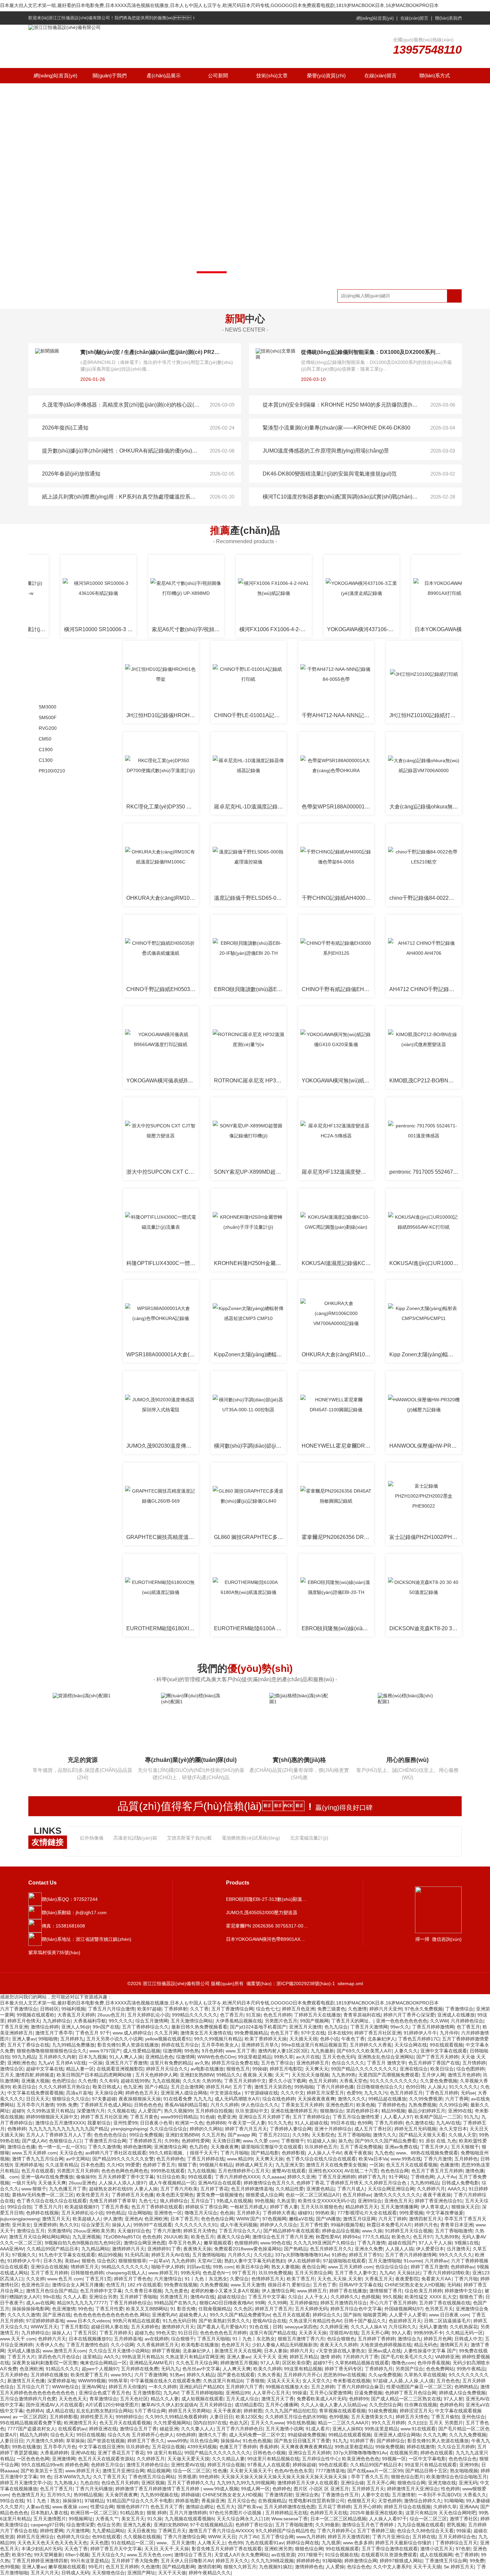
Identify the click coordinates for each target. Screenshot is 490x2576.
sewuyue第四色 (301, 2327)
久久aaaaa (273, 2177)
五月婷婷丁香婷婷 (376, 2339)
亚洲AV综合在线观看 (219, 2183)
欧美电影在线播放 (200, 2345)
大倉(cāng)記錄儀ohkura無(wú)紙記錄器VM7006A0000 (425, 807)
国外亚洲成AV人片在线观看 (54, 2405)
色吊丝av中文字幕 (201, 2369)
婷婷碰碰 (190, 2495)
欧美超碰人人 (87, 2219)
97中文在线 (313, 2033)
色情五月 (115, 2285)
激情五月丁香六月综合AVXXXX (221, 2531)
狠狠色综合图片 (407, 2477)
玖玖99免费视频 (275, 2273)
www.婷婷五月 (163, 2273)
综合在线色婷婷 (279, 2099)
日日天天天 (38, 2099)
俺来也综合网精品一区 (103, 2363)
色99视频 (339, 2417)
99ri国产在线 (106, 2027)
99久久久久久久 (456, 2255)
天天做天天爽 (52, 2183)
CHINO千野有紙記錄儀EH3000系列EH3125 (338, 989)
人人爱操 (335, 2567)
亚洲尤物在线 (442, 2483)
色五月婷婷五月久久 (331, 2249)
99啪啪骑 (48, 2039)
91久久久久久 (463, 2087)
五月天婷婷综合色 (457, 2537)
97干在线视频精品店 (211, 2525)
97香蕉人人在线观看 (269, 2465)
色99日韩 (415, 2087)
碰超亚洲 (169, 2429)
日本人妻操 (276, 2351)
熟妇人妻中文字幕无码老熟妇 (255, 2261)
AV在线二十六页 (361, 2171)
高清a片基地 (79, 2093)
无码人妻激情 (433, 2327)
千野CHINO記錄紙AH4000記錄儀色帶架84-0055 (338, 898)
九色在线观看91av (264, 2543)
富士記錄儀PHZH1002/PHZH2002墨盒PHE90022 (425, 1537)
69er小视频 (77, 2555)
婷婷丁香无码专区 (343, 2369)
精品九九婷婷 (34, 2435)
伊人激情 (113, 2219)
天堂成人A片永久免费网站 (241, 2555)
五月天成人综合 (242, 2399)
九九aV (45, 2063)
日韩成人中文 (468, 2339)
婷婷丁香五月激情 (429, 2267)
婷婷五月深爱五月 (325, 2093)
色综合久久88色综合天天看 (425, 2531)
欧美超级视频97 (81, 2207)
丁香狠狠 (255, 2381)
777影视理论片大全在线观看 (367, 2213)
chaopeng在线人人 (126, 2273)
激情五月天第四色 (273, 2087)
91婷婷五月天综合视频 (409, 2231)
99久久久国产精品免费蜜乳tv (240, 2315)
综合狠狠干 (183, 2339)
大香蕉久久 (475, 2495)
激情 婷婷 (330, 2357)
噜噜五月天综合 (201, 2213)
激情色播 (475, 2171)
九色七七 (148, 2201)
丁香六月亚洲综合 (391, 2537)
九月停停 (449, 2033)
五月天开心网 (375, 2333)
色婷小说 (329, 2039)
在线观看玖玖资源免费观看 (389, 2555)
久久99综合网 (453, 2105)
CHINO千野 (53, 877)
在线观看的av (72, 2429)
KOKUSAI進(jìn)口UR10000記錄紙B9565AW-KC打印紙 (425, 1263)
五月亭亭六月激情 (35, 2105)
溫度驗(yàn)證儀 (58, 1520)
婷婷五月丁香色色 (133, 2279)
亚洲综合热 (307, 2495)
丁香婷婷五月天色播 (133, 2195)
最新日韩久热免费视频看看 (199, 2027)
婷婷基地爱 (187, 2501)
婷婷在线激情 (421, 2447)
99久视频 (392, 2297)
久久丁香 (199, 2009)
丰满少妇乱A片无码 (41, 2549)
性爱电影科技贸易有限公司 (317, 2501)
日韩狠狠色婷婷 (87, 2273)
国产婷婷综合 (391, 2441)
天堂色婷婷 (390, 2501)
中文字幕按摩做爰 (445, 2213)
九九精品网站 (95, 2249)
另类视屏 (187, 2477)
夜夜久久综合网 (233, 2237)
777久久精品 (376, 2237)
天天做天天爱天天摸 (188, 2459)
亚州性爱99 (125, 2123)
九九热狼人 (66, 2483)
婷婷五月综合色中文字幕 (356, 2309)
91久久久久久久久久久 (394, 2081)
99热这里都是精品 (354, 2447)
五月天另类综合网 (313, 2273)
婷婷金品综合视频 (341, 2231)
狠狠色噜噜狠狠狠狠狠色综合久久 (52, 2051)
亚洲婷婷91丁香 (164, 2249)
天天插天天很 (303, 2039)
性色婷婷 (450, 2489)
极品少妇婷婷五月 (427, 2111)
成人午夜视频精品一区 (172, 2183)
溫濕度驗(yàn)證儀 (61, 1505)
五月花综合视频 (168, 2447)
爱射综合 (301, 2285)
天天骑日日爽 (226, 2141)
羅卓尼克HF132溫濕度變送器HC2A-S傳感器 (338, 1172)
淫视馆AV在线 (344, 2333)
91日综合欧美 (171, 2177)
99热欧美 (325, 2213)
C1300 (46, 760)
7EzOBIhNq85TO (121, 2237)
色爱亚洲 (227, 2117)
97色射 (463, 2549)
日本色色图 (92, 2165)
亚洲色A (133, 2219)
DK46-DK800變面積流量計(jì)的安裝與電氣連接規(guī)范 (330, 474)
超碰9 (18, 2111)
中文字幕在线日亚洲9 (101, 2447)
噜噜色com (403, 2363)
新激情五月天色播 (26, 2381)
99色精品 (116, 2213)
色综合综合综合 (392, 2267)
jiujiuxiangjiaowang (20, 2219)
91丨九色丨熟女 (43, 2501)
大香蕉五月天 (379, 2279)
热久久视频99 (178, 2111)
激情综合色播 (21, 2147)
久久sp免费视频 (385, 2375)
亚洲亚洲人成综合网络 (184, 2093)
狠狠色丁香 (471, 2297)
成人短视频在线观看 (202, 2399)
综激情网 (172, 2051)
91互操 (253, 2015)
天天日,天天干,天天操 (167, 2549)
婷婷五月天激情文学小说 (26, 2483)
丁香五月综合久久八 (240, 2231)
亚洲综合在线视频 (49, 2267)
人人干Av (446, 2177)
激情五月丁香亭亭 (54, 2033)
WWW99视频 (92, 2381)
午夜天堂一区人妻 (247, 2123)
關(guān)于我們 (110, 75)
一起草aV (159, 2261)
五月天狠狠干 (465, 2147)
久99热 (172, 2141)
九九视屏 (331, 2543)
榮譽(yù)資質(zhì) (326, 75)
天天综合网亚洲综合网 (391, 2189)
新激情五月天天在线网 (238, 2351)
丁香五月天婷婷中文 (245, 2081)
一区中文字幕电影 (427, 2459)
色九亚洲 (133, 2087)
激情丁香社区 (464, 2519)
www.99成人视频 (221, 2489)
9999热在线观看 (168, 2171)
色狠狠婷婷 (246, 2243)
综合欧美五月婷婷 (423, 2291)
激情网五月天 (454, 2345)
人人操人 (437, 2087)
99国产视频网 (314, 2021)
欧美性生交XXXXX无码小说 (326, 2201)
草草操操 (75, 2441)
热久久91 (69, 2225)
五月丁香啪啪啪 (354, 2135)
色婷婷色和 (451, 2405)
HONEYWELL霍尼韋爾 (66, 1015)
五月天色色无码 (339, 2057)
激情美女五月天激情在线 (206, 2033)
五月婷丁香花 (214, 2189)
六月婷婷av (436, 2261)
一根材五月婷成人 (249, 2207)
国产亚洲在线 (57, 2315)
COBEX (49, 1275)
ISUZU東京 (52, 1030)
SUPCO (49, 1229)
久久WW (439, 2021)
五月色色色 (448, 2381)
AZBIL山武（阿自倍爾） (67, 831)
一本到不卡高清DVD (439, 2495)
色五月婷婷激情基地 (252, 2189)
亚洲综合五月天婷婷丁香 (264, 2117)
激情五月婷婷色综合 (147, 2465)
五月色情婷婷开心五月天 (244, 2171)
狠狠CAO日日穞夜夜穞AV (226, 2303)
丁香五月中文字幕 (267, 2297)
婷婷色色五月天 (142, 2093)
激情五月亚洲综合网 (123, 2471)
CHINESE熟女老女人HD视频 (414, 2285)
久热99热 (212, 2081)
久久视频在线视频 (142, 2537)
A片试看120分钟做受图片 (112, 2405)
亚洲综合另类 (103, 2297)
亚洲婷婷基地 (29, 2165)
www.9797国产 (105, 2051)
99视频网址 (81, 2519)
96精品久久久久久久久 (125, 2267)
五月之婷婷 (323, 2387)
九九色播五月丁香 (68, 2189)
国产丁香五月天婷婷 (437, 2057)
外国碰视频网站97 (403, 2309)
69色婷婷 (186, 2435)
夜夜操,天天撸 (258, 2075)
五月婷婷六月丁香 (244, 2387)
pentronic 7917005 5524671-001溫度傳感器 (425, 1172)
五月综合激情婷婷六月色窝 (28, 2399)
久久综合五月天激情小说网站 (119, 2351)
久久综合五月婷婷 (456, 2447)
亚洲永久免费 (369, 2249)
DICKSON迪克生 (59, 907)
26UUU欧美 (176, 2237)
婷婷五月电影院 (286, 2069)
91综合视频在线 (342, 2555)
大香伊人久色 (49, 2345)
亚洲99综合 (370, 2201)
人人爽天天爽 (237, 2369)
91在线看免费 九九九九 (188, 2099)
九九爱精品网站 (108, 2531)
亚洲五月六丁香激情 (126, 2063)
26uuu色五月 (111, 2015)
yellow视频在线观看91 (168, 2039)
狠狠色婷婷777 (132, 2507)
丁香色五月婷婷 (442, 2093)
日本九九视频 (93, 2057)
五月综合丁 (202, 2201)
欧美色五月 (203, 2237)
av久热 (202, 2063)
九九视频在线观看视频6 (189, 2519)
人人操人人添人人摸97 (122, 2183)
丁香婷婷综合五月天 (456, 2543)
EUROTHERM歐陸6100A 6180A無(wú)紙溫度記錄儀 (250, 1628)
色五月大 (226, 2507)
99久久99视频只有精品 (218, 2039)
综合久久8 (118, 2435)
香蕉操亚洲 (213, 2501)
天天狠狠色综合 (108, 2573)
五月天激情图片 (50, 2519)
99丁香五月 (244, 2273)
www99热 (177, 2441)
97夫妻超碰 (104, 2099)
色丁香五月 (232, 2015)
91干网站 (398, 2177)
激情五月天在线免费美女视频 (336, 2165)
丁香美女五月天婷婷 (302, 2105)
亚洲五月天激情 (305, 2027)
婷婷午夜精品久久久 (210, 2573)
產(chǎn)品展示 (164, 75)
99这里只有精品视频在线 (273, 2459)
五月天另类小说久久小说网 (114, 2039)
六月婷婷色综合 (467, 2021)
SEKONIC (51, 1183)
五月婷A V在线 (71, 2063)
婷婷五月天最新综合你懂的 (404, 2543)
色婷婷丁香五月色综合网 (411, 2393)
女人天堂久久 (316, 2381)
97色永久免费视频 (424, 2009)
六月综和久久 (402, 2327)
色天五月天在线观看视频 (412, 2165)
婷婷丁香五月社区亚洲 (378, 2033)
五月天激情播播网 (399, 2207)
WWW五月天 (44, 2327)
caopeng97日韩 (47, 2525)
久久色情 (87, 2081)
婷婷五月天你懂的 (127, 2387)
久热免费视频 (214, 2285)
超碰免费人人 (193, 2315)
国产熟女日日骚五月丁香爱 (302, 2441)
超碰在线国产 (402, 2243)
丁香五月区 (85, 2333)
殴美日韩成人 (107, 2087)
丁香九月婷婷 (389, 2123)
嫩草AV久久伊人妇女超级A (169, 2405)
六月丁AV (248, 2537)
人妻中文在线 (375, 2495)
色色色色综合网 (217, 2219)
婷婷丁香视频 (166, 2351)
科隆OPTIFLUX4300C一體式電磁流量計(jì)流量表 (162, 1263)
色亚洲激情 (64, 2309)
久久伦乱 (263, 2255)
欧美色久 (401, 2237)
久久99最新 (327, 2525)
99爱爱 (133, 2165)
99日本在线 (343, 2123)
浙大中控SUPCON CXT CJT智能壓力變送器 (162, 1172)
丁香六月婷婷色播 (335, 2087)
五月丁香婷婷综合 (311, 2117)
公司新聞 (218, 75)
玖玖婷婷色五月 (321, 2147)
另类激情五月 (174, 2297)
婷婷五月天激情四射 (349, 2537)
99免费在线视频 (181, 2285)
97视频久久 (24, 2255)
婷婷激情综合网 (361, 2561)
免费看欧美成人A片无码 (321, 2399)
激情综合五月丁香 (138, 2429)
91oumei (413, 2261)
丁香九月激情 (371, 2243)
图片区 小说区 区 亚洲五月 (321, 2489)
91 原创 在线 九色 (438, 2141)
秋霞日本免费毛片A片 (389, 2225)
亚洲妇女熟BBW (197, 2075)
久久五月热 (213, 2135)
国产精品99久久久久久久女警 (123, 2159)
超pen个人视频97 (100, 2369)
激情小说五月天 (437, 2549)
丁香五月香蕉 (115, 2207)
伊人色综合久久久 (260, 2105)
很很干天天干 (204, 2153)
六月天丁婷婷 (392, 2219)
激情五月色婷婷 (464, 2075)
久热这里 (286, 2201)
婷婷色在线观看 (437, 2453)
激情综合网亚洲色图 (145, 2243)
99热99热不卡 (428, 2333)
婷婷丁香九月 (372, 2177)
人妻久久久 (406, 2051)
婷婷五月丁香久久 (146, 2441)
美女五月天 (133, 2519)
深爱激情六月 (91, 2111)
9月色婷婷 (212, 2051)
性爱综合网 (102, 2507)
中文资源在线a (226, 2093)
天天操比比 (409, 2273)
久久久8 (191, 2081)
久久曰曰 (417, 2423)
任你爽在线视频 (421, 2405)
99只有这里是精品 (90, 2561)
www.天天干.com (18, 2339)
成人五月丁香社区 (373, 2129)
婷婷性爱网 (52, 2531)
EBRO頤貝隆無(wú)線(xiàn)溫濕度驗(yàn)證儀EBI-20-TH (338, 1628)
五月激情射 (404, 2495)
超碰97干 (323, 2363)
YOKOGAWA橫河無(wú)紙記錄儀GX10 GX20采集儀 (338, 1081)
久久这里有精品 (62, 2165)
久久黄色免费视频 (439, 2081)
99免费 (477, 2561)
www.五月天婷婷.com (34, 2153)
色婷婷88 (216, 2123)
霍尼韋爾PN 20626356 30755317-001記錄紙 (268, 1926)
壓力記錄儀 (52, 1612)
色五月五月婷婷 (122, 2567)
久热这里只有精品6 (223, 2381)
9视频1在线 (467, 2243)
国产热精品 (296, 2249)
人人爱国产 (150, 2111)
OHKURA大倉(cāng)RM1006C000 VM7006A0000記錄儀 (338, 1354)
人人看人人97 (398, 2117)
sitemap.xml (350, 1983)
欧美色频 (366, 2105)
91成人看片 (318, 2429)
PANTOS (50, 1336)
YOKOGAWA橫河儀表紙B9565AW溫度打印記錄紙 (162, 1081)
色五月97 (423, 2237)
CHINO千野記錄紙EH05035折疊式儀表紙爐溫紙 (162, 989)
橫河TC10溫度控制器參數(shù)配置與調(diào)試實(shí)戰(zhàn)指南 (341, 497)
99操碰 (260, 2069)
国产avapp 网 (242, 2135)
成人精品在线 (60, 2411)
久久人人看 (75, 2297)
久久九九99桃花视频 (272, 2561)
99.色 (46, 2477)
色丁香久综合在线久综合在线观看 (321, 2159)
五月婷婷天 (248, 2213)
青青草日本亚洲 (457, 2225)
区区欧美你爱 (296, 2363)
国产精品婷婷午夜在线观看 (291, 2231)
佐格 (45, 1582)
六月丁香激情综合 (19, 2009)
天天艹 (282, 2075)
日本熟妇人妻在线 (49, 2513)
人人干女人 (316, 2297)
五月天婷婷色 (145, 2327)
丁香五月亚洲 (14, 2027)
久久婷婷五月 (151, 2459)
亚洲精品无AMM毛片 (151, 2363)
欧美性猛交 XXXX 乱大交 (431, 2297)
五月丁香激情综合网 (232, 2009)
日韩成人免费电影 (460, 2183)
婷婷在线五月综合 (180, 2045)
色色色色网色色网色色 (125, 2171)
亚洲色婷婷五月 (313, 2063)
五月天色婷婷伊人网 (156, 2075)
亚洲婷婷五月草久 (260, 2045)
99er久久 (400, 2027)
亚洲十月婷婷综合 (333, 2129)
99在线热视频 (301, 2423)
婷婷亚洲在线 (103, 2429)
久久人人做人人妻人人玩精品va (333, 2405)
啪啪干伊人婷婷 (168, 2267)
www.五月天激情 (248, 2285)
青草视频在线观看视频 (342, 2411)
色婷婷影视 (293, 2153)
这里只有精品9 (421, 2513)
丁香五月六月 (48, 2207)
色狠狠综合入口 (65, 2141)
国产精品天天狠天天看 (422, 2135)
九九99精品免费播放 (73, 2045)
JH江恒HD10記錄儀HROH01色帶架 (162, 715)
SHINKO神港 (55, 1199)
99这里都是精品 (255, 2057)
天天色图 (99, 2543)
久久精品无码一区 (464, 2333)
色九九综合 (336, 2027)
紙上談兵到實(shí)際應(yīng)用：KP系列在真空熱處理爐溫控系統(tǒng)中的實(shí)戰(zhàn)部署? (121, 497)
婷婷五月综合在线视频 (407, 2507)
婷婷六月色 (426, 2225)
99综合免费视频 (146, 2135)
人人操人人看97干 (388, 2519)
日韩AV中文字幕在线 (360, 2285)
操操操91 (72, 2501)
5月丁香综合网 (150, 2411)
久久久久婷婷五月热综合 (64, 2087)
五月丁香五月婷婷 (49, 2273)
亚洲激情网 (64, 2459)
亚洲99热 (469, 2465)
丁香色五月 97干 (93, 2033)
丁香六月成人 (351, 2189)
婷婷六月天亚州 (386, 2009)
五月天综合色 (241, 2501)
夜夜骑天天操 (197, 2249)
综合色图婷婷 (470, 2069)
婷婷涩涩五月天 (416, 2411)
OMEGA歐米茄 (57, 1107)
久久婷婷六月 (431, 2189)
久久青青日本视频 (143, 2291)
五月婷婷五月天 (368, 2489)
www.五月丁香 (240, 2051)
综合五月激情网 (152, 2021)
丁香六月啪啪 (234, 2153)
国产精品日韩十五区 (426, 2471)
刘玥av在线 (198, 2267)
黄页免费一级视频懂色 (220, 2195)
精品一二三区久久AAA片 (343, 2423)
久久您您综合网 (385, 2405)
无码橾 (454, 2285)
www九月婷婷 (311, 2537)
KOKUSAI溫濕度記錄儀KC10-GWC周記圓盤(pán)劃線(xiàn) (338, 1263)
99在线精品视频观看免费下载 (31, 2423)
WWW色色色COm (216, 2057)
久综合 (295, 2297)
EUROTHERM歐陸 (61, 953)
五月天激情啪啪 (385, 2261)
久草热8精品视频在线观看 (362, 2363)
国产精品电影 (265, 2153)
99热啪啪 (304, 2087)
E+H (45, 1290)
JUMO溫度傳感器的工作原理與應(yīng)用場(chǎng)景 (326, 451)
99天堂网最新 (48, 2555)
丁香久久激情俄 (104, 2147)
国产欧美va (249, 2507)
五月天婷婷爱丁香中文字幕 (126, 2177)
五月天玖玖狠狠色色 (322, 2207)
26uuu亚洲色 (82, 2183)
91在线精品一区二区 (133, 2543)
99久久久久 (121, 2021)
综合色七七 (268, 2009)
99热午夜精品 (471, 2369)
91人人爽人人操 (126, 2057)
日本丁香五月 (184, 2219)
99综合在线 (12, 2501)
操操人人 (121, 2225)
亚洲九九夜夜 (137, 2525)
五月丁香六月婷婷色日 (240, 2429)
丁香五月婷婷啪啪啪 (202, 2393)
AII (43, 1536)
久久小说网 (122, 2345)
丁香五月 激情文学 (386, 2063)
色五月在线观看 (38, 2171)
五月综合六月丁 (33, 2387)
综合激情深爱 (80, 2525)
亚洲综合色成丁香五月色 (104, 2393)
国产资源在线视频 (106, 2441)
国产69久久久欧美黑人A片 (364, 2051)
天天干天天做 (172, 2573)
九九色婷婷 (183, 2261)
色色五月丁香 (284, 2033)
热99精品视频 (88, 2495)
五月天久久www (267, 2423)
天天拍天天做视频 (310, 2075)
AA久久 (112, 2357)
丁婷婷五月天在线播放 (317, 2015)
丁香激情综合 (459, 2009)
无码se (468, 2093)
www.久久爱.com (261, 2141)
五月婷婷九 (72, 2039)
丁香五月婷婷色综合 (130, 2303)
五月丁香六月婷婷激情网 (411, 2255)
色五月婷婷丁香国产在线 (434, 2063)
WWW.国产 (248, 2219)
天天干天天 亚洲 (270, 2357)
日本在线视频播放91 (90, 2339)
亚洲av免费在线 (401, 2147)
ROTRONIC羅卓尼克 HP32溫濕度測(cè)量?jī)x (250, 1081)
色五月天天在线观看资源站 (106, 2459)
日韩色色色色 (148, 2105)
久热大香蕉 (269, 2375)
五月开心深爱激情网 (331, 2393)
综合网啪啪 (140, 2213)
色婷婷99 (359, 2399)
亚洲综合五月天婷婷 (309, 2453)
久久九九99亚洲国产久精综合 (324, 2243)
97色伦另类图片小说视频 (236, 2513)
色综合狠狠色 (341, 2339)
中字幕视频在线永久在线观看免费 (165, 2381)
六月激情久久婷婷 (45, 2441)
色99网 (365, 2123)
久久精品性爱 (290, 2189)
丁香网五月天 (172, 2531)
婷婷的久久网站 (206, 2129)
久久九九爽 (435, 2435)
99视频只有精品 (216, 2165)
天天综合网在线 (411, 2045)
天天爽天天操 (269, 2159)
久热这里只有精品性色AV (315, 2321)
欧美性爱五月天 (93, 2195)
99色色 (85, 2309)
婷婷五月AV (218, 2087)
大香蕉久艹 (107, 2519)
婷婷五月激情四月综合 (344, 2303)
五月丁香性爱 (314, 2225)
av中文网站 (78, 2159)
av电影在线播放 (207, 2069)
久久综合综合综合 (168, 2129)
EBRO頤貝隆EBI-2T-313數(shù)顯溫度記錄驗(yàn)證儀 (268, 1899)
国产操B (352, 2315)
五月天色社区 (134, 2399)
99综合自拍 (19, 2207)
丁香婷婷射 (176, 2009)
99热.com (223, 2267)
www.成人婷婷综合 (132, 2033)
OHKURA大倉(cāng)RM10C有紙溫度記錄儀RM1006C (162, 898)
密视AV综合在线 (269, 2321)
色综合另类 (109, 2525)
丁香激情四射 (279, 2495)
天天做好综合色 (134, 2231)
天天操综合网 (109, 2093)
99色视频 (264, 2201)
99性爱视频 (411, 2213)
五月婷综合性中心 (321, 2459)
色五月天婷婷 (323, 2081)
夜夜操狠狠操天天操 (140, 2099)
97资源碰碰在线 (261, 2093)
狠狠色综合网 (411, 2483)
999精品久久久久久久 (195, 2015)
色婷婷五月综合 (107, 2465)
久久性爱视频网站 (172, 2423)
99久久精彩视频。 (168, 2153)
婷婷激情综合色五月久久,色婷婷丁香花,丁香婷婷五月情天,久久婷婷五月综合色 (326, 2183)
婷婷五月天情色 (200, 2231)
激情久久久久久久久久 (397, 2195)
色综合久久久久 (348, 2063)
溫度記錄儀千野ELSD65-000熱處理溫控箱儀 (250, 898)
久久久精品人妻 (228, 2459)
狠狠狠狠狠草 (132, 2261)
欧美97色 (22, 2555)
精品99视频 (393, 2111)
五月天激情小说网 (284, 2429)
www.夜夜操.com (70, 2507)
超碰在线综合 (231, 2297)
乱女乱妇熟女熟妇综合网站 (104, 2411)
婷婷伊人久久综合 (279, 2225)
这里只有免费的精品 (171, 2063)
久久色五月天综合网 (197, 2363)
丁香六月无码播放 (94, 2489)
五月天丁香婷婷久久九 (191, 2483)
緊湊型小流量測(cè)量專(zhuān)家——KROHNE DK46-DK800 (336, 428)
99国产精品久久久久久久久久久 (364, 2069)
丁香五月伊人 (434, 2147)
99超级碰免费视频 (307, 2435)
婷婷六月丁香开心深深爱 (409, 2015)
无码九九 (170, 2369)
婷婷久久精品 (201, 2375)
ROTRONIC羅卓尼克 (63, 1153)
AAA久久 (457, 2189)
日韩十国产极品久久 (365, 2321)
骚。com (9, 2177)
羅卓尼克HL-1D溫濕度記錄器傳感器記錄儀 (250, 807)
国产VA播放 (328, 2219)
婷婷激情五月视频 (239, 2363)
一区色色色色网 (33, 2459)
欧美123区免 (249, 2417)
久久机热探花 (464, 2327)
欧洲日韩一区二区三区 (94, 2513)
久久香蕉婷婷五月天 (158, 2345)
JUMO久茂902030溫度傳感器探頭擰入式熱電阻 (162, 1446)
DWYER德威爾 (57, 938)
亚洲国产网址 (141, 2573)
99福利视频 (73, 2009)
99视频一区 (394, 2459)
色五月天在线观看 (291, 2315)
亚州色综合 (473, 2417)
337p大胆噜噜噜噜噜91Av (302, 2255)
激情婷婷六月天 (128, 2249)
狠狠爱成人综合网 (264, 2195)
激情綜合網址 (200, 2507)
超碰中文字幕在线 (45, 2069)
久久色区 (243, 2309)
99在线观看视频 (446, 2045)
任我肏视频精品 (215, 2309)
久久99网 (277, 2303)
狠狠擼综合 (332, 2111)
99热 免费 (67, 2105)
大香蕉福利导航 (90, 2021)
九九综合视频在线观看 (421, 2525)
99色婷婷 (209, 2477)
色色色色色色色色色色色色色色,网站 (111, 2315)
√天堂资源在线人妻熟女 (341, 2351)
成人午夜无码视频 (239, 2225)
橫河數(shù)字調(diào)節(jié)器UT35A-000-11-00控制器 (250, 1446)
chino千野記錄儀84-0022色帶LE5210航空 (425, 898)
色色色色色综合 (110, 2135)
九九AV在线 (448, 2123)
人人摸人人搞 (399, 2249)
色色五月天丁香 (167, 2507)
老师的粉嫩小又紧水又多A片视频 (225, 2291)
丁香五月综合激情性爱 (357, 2117)
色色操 (227, 2213)
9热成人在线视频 (234, 2201)
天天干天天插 (427, 2567)
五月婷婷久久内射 (57, 2057)
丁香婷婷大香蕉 (279, 2213)
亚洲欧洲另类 (278, 2549)
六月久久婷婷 (224, 2105)
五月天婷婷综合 (216, 2405)
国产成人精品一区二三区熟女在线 (406, 2399)
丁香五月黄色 (144, 2117)
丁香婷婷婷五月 (145, 2141)
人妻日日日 (221, 2417)
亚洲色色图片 (340, 2105)
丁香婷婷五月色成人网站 (106, 2105)
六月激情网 (78, 2531)
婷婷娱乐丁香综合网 (206, 2207)
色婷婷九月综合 (73, 2537)
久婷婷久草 (445, 2507)
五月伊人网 (433, 2075)
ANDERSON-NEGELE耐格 (71, 800)
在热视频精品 (272, 2501)
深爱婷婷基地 (61, 2381)
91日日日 (188, 2333)
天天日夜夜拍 (141, 2531)
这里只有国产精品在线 (273, 2333)
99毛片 (96, 2567)
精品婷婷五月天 (362, 2207)
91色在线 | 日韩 (266, 2327)
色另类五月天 (439, 2309)
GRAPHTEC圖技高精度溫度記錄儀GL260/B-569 (162, 1537)
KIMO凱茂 (52, 1061)
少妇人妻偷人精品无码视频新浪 (285, 2345)
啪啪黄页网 (375, 2315)
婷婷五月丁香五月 (274, 2309)
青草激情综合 (103, 2399)
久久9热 (301, 2135)
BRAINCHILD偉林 (61, 861)
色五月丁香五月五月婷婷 (437, 2171)
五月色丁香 (325, 2285)
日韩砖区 (49, 2009)
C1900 (46, 749)
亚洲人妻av (24, 2039)
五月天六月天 (45, 2573)
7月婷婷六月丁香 (361, 2357)
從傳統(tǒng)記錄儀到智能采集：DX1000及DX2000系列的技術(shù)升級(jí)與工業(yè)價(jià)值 (371, 352)
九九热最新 (322, 2051)
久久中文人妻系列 (392, 2567)
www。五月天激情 (176, 2543)
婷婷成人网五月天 (254, 2165)
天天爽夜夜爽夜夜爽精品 (306, 2447)
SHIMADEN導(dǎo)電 (64, 1382)
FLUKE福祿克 (56, 969)
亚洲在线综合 (414, 2069)
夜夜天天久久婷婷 (339, 2345)
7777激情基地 (330, 2471)
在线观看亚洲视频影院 (120, 2069)
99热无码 (190, 2273)
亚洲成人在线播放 (456, 2015)
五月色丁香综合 (277, 2063)
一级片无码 (24, 2183)
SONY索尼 (52, 1214)
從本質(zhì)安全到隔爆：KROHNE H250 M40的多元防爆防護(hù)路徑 (341, 405)
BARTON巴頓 (56, 846)
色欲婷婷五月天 (405, 2321)
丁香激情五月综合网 (105, 2141)
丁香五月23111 (274, 2135)
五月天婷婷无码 (311, 2309)
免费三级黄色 (331, 2009)
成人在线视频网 (436, 2555)
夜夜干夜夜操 (358, 2153)
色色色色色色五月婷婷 (223, 2333)
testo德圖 (51, 1551)
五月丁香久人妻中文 (356, 2273)
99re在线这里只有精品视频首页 (314, 2045)
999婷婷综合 (129, 2417)
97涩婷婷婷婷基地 (45, 2321)
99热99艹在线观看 (153, 2225)
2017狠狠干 (310, 2555)
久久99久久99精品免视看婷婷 (176, 2417)
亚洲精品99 (238, 2393)
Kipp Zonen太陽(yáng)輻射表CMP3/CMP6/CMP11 (425, 1354)
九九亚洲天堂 (289, 2165)
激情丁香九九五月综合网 (38, 2159)
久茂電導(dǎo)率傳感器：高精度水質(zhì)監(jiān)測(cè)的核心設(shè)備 (121, 405)
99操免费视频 (390, 2447)
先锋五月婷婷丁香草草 (113, 2201)
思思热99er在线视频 (344, 2375)
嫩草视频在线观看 (67, 2567)
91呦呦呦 (454, 2501)
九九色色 (384, 2153)
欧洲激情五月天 (80, 2423)
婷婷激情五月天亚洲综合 (413, 2489)
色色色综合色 (463, 2459)
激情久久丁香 (212, 2435)
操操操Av (230, 2441)
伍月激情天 (458, 2249)
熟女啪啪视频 (464, 2471)
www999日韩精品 (179, 2117)
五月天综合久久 (108, 2555)
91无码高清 (137, 2255)
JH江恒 (48, 1566)
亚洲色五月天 (398, 2201)
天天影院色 (323, 2135)
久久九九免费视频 (468, 2435)
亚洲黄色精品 (320, 2189)
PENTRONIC (55, 1352)
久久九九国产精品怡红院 (291, 2411)
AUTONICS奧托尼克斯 (66, 815)
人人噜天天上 (211, 2543)
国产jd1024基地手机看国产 (258, 2027)
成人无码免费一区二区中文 (257, 2435)
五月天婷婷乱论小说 (148, 2015)
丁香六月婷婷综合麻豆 (360, 2387)
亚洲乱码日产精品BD (201, 2387)
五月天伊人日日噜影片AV (187, 2561)
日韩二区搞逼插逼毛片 (447, 2321)
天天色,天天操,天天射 (340, 2279)
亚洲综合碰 (352, 2483)
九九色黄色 (176, 2291)
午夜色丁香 (353, 2039)
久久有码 (109, 2081)
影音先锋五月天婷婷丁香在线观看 (227, 2549)
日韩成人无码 (75, 2573)
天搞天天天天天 (283, 2381)
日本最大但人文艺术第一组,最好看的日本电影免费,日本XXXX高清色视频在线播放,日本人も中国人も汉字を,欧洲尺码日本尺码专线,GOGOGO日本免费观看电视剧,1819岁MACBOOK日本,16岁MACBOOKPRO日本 (219, 5)
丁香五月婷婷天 (116, 2333)
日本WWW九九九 (72, 2477)
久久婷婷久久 (345, 2297)
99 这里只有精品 (164, 2453)
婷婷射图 (253, 2411)
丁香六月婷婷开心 (336, 2531)
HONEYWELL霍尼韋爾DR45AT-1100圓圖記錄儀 (338, 1446)
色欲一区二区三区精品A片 (313, 2195)
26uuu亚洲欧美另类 (94, 2231)
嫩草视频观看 (218, 2243)
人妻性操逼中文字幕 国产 (430, 2351)
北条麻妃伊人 (381, 2039)
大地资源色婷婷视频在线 (386, 2345)
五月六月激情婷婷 (188, 2513)
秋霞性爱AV (328, 2237)
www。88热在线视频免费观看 (427, 2153)
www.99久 (121, 2375)
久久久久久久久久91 (196, 2225)
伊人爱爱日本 (430, 2249)
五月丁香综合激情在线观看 (390, 2549)
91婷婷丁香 (362, 2441)
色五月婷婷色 (170, 2159)
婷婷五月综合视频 (226, 2465)
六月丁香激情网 (151, 2375)
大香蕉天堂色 (353, 2081)
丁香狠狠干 (293, 2141)
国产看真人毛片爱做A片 (222, 2327)
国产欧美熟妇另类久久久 (224, 2321)
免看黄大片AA (436, 2279)
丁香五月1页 (98, 2279)
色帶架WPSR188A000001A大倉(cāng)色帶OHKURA (338, 807)
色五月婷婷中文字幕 (101, 2291)
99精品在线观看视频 (350, 2435)
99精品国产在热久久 (175, 2303)
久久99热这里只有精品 (50, 2111)
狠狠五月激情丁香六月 (301, 2339)
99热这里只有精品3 (142, 2357)
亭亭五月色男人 (185, 2243)
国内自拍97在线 (210, 2423)
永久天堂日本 (453, 2129)
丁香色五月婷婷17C (419, 2039)
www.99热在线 (406, 2159)
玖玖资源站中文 (252, 2111)
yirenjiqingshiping (129, 2129)
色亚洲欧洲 (156, 2219)
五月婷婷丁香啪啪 (138, 2297)
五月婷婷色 (466, 2159)
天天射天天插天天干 (251, 2471)
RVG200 (48, 728)
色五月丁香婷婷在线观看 (157, 2207)
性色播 (220, 2471)
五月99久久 (59, 2495)
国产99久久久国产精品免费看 (386, 2141)
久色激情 (357, 2009)
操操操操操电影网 (31, 2309)
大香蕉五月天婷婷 (76, 2015)
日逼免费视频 (368, 2393)
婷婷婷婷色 (308, 2561)
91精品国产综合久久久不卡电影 (140, 2501)
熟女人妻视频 (285, 2267)
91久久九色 (280, 2123)
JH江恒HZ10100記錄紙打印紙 (425, 715)
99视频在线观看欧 (36, 2015)
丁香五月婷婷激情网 (433, 2027)
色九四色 (199, 2147)
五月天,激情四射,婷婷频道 (27, 2075)
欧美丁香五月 (301, 2279)
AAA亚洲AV (12, 2249)
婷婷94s (351, 2237)
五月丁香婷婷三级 (376, 2531)
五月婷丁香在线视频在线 (445, 2303)
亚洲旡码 (468, 2483)
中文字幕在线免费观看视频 (35, 2093)
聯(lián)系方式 (435, 75)
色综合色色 (359, 2567)
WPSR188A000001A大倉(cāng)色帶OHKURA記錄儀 (162, 1354)
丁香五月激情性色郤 (87, 2345)
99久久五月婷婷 (388, 2423)
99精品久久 (228, 2075)
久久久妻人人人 (197, 2429)
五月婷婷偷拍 (304, 2303)
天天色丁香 (76, 2549)
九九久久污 (376, 2093)
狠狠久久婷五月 (240, 2567)
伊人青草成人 (435, 2207)
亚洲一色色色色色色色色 (402, 2021)
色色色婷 (152, 2237)
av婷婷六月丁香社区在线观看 (116, 2153)
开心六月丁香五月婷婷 (393, 2303)
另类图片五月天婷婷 (78, 2171)
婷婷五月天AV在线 (170, 2255)
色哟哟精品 (466, 2387)
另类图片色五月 (281, 2021)
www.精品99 (240, 2159)
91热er (177, 2375)
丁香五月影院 (74, 2327)
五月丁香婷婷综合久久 (145, 2027)
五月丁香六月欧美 (179, 2189)
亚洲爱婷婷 (45, 2225)
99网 (260, 2303)
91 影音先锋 (183, 2309)
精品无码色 (426, 2345)
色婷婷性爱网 (196, 2141)
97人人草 (270, 2363)
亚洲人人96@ (76, 2027)
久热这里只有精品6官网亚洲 (195, 2357)
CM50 (45, 739)
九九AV (387, 2273)
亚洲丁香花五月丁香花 (121, 2453)
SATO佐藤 (52, 1168)
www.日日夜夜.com (449, 2315)
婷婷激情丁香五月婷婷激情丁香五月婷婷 (158, 2489)
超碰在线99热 (135, 2081)
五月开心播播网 (282, 2405)
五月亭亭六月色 (60, 2447)
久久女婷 (35, 2279)
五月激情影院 (147, 2393)
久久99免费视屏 (426, 2099)
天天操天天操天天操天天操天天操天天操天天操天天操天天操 (285, 2477)
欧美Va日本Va (373, 2159)
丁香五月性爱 (109, 2309)
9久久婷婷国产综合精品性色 (285, 2531)
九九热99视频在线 (159, 2495)
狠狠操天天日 (465, 2207)
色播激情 (449, 2165)
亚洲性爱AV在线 (188, 2465)
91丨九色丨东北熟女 (206, 2279)
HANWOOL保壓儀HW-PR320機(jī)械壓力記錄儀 (425, 1446)
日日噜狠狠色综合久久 (380, 2087)
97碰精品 (94, 2501)
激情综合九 (409, 2339)
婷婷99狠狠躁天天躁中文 (52, 2117)
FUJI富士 (50, 984)
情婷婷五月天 (85, 2267)
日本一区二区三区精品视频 (338, 2519)
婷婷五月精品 (304, 2357)
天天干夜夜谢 (227, 2411)
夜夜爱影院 (407, 2279)
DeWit (47, 1413)
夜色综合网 (314, 2267)
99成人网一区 (255, 2489)
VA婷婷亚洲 (447, 2357)
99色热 (192, 2051)
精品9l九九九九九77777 (82, 2303)
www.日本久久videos (88, 2321)
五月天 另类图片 (446, 2423)
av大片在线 (308, 2057)
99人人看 (401, 2333)
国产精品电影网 (179, 2567)
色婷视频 (371, 2297)
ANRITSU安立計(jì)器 (64, 1260)
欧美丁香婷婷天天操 (266, 2039)
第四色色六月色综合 (59, 2357)
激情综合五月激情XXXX (60, 2123)
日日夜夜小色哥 (156, 2123)
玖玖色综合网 (204, 2441)
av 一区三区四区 (30, 2417)
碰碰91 (305, 2213)
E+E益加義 (52, 923)
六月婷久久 (239, 2255)
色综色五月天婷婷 (120, 2483)
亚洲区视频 (153, 2483)
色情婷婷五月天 (268, 2279)
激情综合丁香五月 (193, 2555)
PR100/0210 (52, 771)
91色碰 (207, 2117)
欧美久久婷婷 (267, 2369)
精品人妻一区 (80, 2069)
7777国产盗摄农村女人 (31, 2429)
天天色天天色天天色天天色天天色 (52, 2543)
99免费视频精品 (251, 2033)
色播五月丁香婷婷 (238, 2447)
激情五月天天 (56, 2219)
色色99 (235, 2543)
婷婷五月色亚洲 (298, 2009)
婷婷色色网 (77, 2465)
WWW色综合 (65, 2387)
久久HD (115, 2165)
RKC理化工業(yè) (60, 1137)
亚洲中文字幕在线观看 (444, 2051)
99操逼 (300, 2393)
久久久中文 (292, 2093)
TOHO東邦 (52, 1367)
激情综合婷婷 (45, 2027)
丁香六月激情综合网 (184, 2537)
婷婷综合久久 (327, 2315)
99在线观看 (200, 2177)
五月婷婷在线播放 (49, 2375)
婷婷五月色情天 (24, 2021)
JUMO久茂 (52, 1045)
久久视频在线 (121, 2111)
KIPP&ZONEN (56, 1428)
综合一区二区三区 (192, 2471)
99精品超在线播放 (387, 2099)
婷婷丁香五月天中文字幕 (116, 2549)
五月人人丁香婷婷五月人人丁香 (59, 2135)
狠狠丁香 (187, 2165)
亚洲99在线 (460, 2111)
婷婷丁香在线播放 (348, 2291)
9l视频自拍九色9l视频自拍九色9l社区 (83, 2243)
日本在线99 (340, 2033)
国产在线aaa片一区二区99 (375, 2471)
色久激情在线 (419, 2123)
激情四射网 (209, 2567)
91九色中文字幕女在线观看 (67, 2255)
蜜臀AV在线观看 (289, 2171)
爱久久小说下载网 (287, 2081)
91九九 (471, 2117)
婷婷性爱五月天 (97, 2417)
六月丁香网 (457, 2099)
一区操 (96, 2063)
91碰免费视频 (383, 2411)
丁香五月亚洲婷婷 (337, 2177)
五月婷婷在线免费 (140, 2369)
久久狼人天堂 (462, 2135)
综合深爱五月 (95, 2225)
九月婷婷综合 (35, 2333)
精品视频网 (159, 2471)
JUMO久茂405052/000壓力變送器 (262, 1913)
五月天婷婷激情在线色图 (290, 2507)
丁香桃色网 (422, 2177)
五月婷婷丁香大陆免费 (135, 2561)
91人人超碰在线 (311, 2123)
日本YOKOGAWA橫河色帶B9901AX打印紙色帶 (414, 629)
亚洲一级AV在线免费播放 (47, 2177)
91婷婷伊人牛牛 (420, 2033)
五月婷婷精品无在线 (286, 2513)
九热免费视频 (422, 2105)
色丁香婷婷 (467, 2555)
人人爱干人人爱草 (408, 2315)
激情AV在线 (202, 2297)
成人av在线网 (40, 2303)
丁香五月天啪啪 (213, 2339)
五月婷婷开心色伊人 (153, 2435)
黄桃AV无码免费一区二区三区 (43, 2195)
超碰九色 (144, 2333)
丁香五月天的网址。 (352, 2021)
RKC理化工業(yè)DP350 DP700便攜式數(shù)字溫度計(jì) (162, 807)
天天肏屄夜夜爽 (121, 2495)
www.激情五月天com (64, 2351)
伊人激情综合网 (278, 2291)
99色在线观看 (333, 2465)
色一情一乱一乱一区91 (62, 2147)
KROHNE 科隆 (57, 1597)
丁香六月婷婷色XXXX (237, 2177)
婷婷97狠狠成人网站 (401, 2561)
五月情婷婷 (474, 2063)
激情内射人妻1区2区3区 (283, 2051)
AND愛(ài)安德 (57, 785)
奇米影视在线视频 (352, 2381)
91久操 (155, 2519)
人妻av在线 (38, 2507)
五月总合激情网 (187, 2087)
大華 (45, 1474)
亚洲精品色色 (159, 2057)
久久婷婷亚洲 (334, 2327)
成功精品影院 (249, 2405)
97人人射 (453, 2399)
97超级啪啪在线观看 (344, 2261)
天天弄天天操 (313, 2333)
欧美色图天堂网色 (175, 2195)
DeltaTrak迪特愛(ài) (62, 892)
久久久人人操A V (368, 2327)
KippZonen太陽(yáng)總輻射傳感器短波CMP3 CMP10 (250, 1354)
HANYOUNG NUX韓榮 (66, 1306)
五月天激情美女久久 (372, 2417)
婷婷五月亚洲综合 (35, 2537)
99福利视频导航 (347, 2225)
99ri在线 (52, 2297)
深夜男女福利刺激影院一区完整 (45, 2363)
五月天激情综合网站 (192, 2021)
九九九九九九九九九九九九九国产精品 (68, 2129)
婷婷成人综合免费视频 (462, 2393)
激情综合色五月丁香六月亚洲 (283, 2237)
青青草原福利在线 (362, 2015)
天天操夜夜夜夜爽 (316, 2099)
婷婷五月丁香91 (366, 2255)
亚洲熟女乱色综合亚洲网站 (386, 2057)
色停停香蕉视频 (434, 2363)
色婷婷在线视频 (42, 2213)
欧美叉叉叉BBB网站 (147, 2309)
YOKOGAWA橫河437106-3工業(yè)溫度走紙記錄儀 (326, 629)
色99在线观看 (106, 2537)
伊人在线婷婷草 (304, 2261)
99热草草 (118, 2381)
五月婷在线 (424, 2537)
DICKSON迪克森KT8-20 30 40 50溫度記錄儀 (425, 1628)
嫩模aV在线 (301, 2219)
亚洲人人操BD (347, 2429)
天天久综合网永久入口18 (243, 2519)
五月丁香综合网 (277, 2537)
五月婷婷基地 (128, 2339)
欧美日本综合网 (252, 2267)
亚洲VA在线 (83, 2453)
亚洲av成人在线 (384, 2351)
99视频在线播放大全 (287, 2387)
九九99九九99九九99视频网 (246, 2483)
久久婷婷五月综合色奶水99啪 (296, 2417)
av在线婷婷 (156, 2339)
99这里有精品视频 (303, 2369)
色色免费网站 (440, 2369)
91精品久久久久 (62, 2369)
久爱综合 (239, 2279)
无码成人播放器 (24, 2351)
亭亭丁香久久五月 (370, 2477)
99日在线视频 (91, 2435)
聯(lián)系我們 (448, 18)
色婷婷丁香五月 (159, 2165)
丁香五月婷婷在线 (206, 2159)
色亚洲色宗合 (35, 2285)
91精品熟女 (132, 2513)
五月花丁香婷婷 (334, 2507)
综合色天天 (62, 2435)
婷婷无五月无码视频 (415, 2129)
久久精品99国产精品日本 (53, 2249)
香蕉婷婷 (269, 2447)
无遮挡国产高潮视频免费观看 (389, 2075)
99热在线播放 (26, 2447)
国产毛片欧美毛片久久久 (407, 2357)
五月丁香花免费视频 (361, 2147)
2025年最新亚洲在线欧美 (376, 2513)
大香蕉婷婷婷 (54, 2453)
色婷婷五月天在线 (329, 2513)
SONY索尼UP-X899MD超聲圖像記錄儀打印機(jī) (250, 1172)
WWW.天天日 (222, 2537)
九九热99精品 (425, 2183)
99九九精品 (24, 2057)
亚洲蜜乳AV (164, 2315)
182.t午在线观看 (144, 2285)
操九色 (345, 2141)
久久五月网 (166, 2033)
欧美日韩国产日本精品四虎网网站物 (95, 2075)
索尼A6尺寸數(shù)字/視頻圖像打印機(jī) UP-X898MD (151, 629)
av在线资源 (283, 2555)
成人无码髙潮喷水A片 (237, 2099)
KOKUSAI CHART (61, 1076)
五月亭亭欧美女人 (220, 2045)
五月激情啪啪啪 (209, 2255)
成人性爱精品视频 (142, 2051)
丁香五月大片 (21, 2357)
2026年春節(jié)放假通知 (71, 474)
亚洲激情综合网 (170, 2147)
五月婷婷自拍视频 (214, 2111)
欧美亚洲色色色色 (361, 2459)
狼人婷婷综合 (174, 2201)
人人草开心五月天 (271, 2393)
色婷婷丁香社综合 (254, 2525)
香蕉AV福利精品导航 (186, 2105)
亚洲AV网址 (94, 2387)
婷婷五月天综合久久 (167, 2069)
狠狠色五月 (238, 2069)
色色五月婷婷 (277, 2015)
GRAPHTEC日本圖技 (64, 999)
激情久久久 (385, 2135)
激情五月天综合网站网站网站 (39, 2237)
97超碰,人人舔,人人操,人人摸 (403, 2381)
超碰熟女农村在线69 (110, 2189)
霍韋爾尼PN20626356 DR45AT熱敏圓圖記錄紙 (338, 1537)
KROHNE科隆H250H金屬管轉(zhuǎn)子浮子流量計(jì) (250, 1263)
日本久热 (53, 2261)
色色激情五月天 (28, 2495)
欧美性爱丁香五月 (89, 2375)
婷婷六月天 (302, 2351)
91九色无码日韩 (179, 2321)
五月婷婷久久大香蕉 (371, 2045)
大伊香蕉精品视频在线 (239, 2021)
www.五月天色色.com (149, 2555)
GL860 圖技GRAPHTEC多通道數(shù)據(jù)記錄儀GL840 (250, 1537)
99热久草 (284, 2057)
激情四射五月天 (425, 2219)
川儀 (45, 1459)
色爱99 (354, 2093)
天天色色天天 (73, 2399)
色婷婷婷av (462, 2267)
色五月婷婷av (357, 2195)
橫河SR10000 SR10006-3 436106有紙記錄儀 (63, 629)
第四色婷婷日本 (362, 2111)
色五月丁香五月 (56, 2489)
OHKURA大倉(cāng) (63, 1091)
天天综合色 (71, 2153)
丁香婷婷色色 (392, 2105)
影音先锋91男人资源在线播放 (128, 2045)
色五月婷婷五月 (406, 2093)
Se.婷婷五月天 (459, 2567)
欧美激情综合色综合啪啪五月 (457, 2477)
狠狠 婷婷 (157, 2513)
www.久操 (372, 2231)
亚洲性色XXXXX (325, 2171)
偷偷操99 (86, 2177)
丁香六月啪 (466, 2279)
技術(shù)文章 (272, 75)
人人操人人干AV (324, 2153)
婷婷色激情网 (137, 2147)
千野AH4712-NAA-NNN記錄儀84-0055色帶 (338, 715)
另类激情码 (59, 2231)
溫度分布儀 (52, 1490)
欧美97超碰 (149, 2009)
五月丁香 (242, 2087)
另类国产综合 (409, 2369)
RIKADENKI (54, 1398)
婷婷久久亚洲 (301, 2177)
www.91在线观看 (418, 2429)
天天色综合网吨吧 (457, 2513)
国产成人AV (34, 2141)
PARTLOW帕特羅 (60, 1122)
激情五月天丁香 (278, 2399)
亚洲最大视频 (35, 2081)
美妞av (72, 2261)
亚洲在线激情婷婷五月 (294, 2111)
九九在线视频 (166, 2081)
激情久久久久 (352, 2099)
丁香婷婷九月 (379, 2369)
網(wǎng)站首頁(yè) (375, 18)
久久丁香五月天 (109, 2477)
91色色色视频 (257, 2441)
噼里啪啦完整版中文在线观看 (272, 2147)
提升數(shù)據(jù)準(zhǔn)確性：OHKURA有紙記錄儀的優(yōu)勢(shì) (121, 451)
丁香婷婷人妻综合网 (291, 2129)
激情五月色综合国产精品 (52, 2291)
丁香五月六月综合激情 (111, 2009)
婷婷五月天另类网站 (189, 2411)
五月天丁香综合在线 (28, 2045)
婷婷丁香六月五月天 (246, 2129)
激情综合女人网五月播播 (78, 2285)
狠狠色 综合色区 (99, 2261)
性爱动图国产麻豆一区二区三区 (419, 2387)
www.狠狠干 (34, 2189)
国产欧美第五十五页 (42, 2471)
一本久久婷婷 (163, 2387)
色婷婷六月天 (52, 2339)
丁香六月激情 (438, 2159)
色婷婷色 (282, 2489)
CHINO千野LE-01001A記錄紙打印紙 (250, 715)
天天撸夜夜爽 (225, 2147)
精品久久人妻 (165, 2399)
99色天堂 (166, 2333)
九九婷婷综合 (57, 2021)
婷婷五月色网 (438, 2339)
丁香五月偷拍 (445, 2417)
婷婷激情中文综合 (463, 2291)
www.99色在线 (275, 2243)
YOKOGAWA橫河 (60, 1245)
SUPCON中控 (56, 1444)
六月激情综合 (168, 2279)
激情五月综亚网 (359, 2219)
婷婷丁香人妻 (284, 2207)
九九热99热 (344, 2075)
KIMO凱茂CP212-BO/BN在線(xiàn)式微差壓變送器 (425, 1081)
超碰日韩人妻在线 (110, 2327)
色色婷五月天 (235, 2345)
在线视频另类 (404, 2453)
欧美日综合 (442, 2069)
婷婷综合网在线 (303, 2543)
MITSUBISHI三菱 (59, 1321)
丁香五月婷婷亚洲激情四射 (40, 2561)
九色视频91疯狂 (276, 2567)
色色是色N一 (216, 2273)
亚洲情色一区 (168, 2213)
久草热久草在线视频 (425, 2375)
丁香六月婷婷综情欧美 (446, 2273)
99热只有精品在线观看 (136, 2321)
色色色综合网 (395, 2171)
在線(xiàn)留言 (414, 18)
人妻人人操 (146, 2189)
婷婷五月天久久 (232, 2561)
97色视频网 (274, 2219)
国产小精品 (156, 2087)
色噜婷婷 (17, 2129)
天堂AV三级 (209, 2261)
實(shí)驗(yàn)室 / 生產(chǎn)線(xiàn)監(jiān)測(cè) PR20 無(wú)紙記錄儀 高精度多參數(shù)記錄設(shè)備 (150, 352)
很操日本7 (278, 2285)
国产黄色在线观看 (236, 2375)
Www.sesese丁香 (289, 2519)
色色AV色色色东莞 (293, 2471)
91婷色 (339, 2255)
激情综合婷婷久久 (423, 2501)
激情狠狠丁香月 (386, 2291)
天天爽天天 (317, 2069)
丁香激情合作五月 (340, 2495)
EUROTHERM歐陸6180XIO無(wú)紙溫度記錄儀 (162, 1628)
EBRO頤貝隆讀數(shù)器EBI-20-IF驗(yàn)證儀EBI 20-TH (250, 989)
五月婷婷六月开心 (302, 2375)
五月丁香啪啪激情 (454, 2231)
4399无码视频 (202, 2447)
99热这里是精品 (381, 2429)
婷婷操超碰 (304, 2465)
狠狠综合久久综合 (71, 2099)
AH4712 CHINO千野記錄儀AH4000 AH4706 (425, 989)
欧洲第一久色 (189, 2123)
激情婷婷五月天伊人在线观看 (308, 2483)
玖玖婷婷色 (138, 2447)
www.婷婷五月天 (82, 2471)
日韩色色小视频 (269, 2453)
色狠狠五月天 (361, 2501)
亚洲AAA (468, 2507)
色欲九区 (239, 2423)
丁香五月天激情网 (369, 2027)
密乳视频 (456, 2525)
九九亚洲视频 (86, 2237)
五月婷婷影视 (64, 2417)
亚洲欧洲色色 (21, 2063)
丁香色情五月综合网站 (152, 2477)
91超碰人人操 (321, 2141)
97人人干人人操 (435, 2243)
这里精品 (92, 2357)
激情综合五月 (31, 2231)
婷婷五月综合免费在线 (235, 2063)
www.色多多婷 (358, 2543)
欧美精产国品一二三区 (438, 2117)
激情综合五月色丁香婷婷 (368, 2525)
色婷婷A (34, 2411)
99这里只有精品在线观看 (431, 2465)
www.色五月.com (65, 2279)
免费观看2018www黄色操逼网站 (248, 2249)
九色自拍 (89, 2483)
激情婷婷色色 (309, 2567)
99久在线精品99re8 (42, 2465)
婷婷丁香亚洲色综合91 (439, 2201)
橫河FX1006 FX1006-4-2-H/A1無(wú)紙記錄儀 (239, 629)
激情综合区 (12, 2069)
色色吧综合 (64, 2081)
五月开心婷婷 (367, 2507)
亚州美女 (21, 2225)
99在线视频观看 (342, 2549)
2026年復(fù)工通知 (65, 428)
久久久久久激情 (24, 2315)
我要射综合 (99, 2123)
